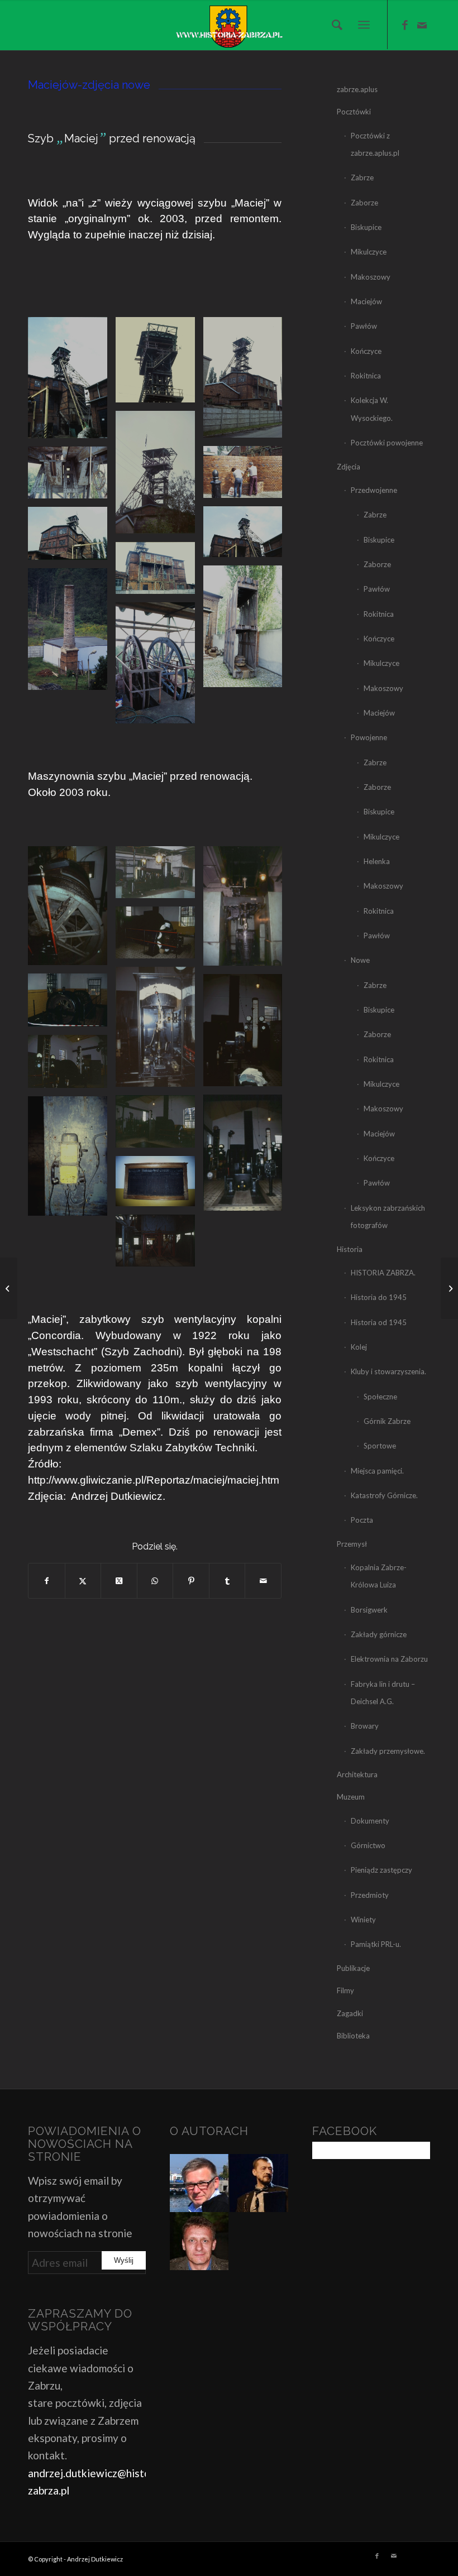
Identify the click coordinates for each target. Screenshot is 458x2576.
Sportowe (380, 1446)
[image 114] (72, 538)
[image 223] (159, 667)
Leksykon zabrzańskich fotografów (388, 1217)
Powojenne (369, 737)
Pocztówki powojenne (387, 443)
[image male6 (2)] (72, 1160)
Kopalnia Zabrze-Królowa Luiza (379, 1576)
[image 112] (72, 477)
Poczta (362, 1520)
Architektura (357, 1774)
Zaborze (364, 203)
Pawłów (364, 326)
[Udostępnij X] (83, 1581)
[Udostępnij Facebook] (47, 1581)
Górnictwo (368, 1845)
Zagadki (350, 2013)
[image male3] (72, 1004)
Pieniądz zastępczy (381, 1870)
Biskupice (366, 227)
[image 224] (72, 382)
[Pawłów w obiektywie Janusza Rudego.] (9, 1288)
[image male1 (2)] (72, 910)
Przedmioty (370, 1895)
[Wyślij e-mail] (263, 1581)
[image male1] (159, 876)
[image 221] (247, 630)
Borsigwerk (369, 1610)
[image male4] (72, 1066)
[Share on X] (119, 1581)
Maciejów (366, 301)
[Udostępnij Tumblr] (227, 1581)
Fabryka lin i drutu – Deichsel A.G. (383, 1693)
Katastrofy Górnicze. (384, 1495)
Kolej (359, 1347)
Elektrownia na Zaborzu (389, 1659)
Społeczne (380, 1397)
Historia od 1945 (379, 1322)
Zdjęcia (349, 467)
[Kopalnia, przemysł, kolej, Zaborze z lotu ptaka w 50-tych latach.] (449, 1288)
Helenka (377, 861)
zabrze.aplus (357, 89)
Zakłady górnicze (379, 1634)
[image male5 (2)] (247, 1157)
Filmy (345, 1990)
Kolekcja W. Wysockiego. (372, 409)
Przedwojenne (374, 490)
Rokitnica (366, 376)
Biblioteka (353, 2036)
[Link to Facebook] (405, 25)
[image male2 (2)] (247, 910)
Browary (365, 1726)
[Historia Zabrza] (229, 25)
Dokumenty (370, 1821)
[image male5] (159, 1126)
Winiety (363, 1920)
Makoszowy (371, 277)
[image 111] (247, 476)
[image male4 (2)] (247, 1034)
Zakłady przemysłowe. (388, 1751)
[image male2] (159, 937)
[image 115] (159, 572)
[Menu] (364, 25)
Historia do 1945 (379, 1297)
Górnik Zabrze (387, 1421)
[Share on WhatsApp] (155, 1581)
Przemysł (352, 1544)
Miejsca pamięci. (377, 1471)
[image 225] (159, 364)
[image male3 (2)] (159, 1031)
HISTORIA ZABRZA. (383, 1273)
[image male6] (159, 1185)
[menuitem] (334, 25)
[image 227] (159, 476)
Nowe (360, 960)
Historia (350, 1249)
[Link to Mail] (422, 25)
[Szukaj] (334, 25)
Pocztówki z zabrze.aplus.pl (375, 144)
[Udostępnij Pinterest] (191, 1581)
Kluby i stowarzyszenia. (388, 1371)
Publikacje (353, 1968)
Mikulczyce (369, 252)
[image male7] (159, 1245)
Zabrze (362, 178)
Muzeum (351, 1797)
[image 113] (247, 536)
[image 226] (247, 381)
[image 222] (72, 633)
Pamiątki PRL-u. (376, 1944)
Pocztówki (354, 112)
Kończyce (366, 351)
